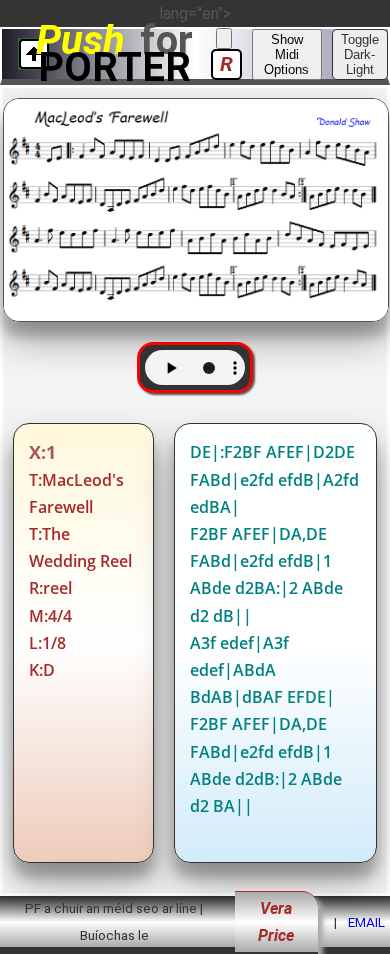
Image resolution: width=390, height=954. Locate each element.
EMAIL (366, 922)
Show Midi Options (286, 54)
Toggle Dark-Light (360, 54)
